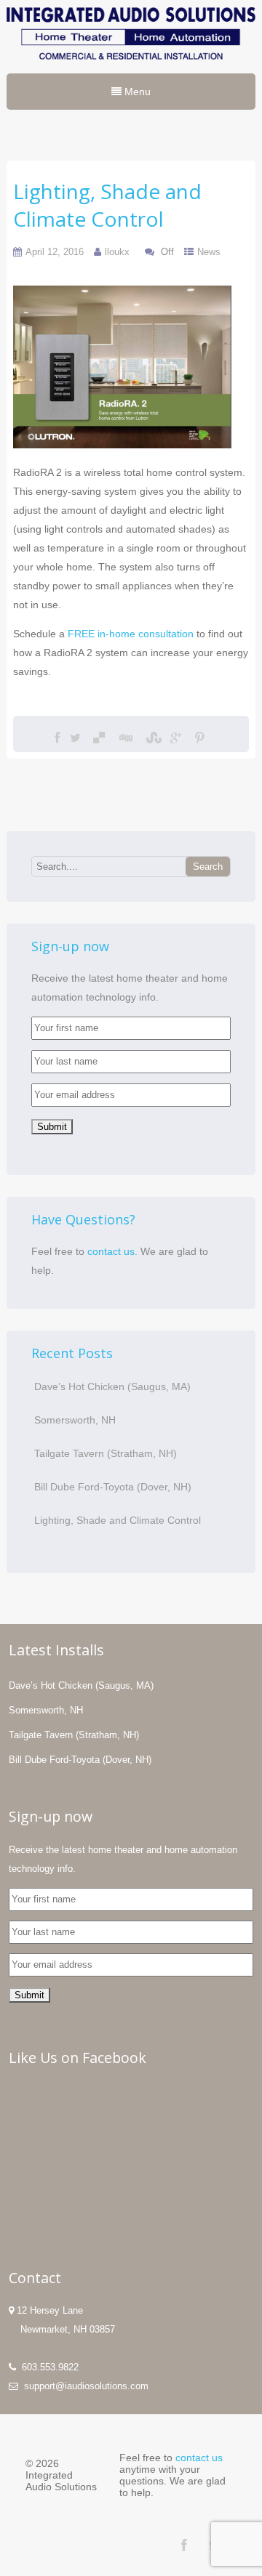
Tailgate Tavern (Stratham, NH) (106, 1453)
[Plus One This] (176, 738)
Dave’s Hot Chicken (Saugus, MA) (112, 1386)
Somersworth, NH (75, 1420)
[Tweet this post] (75, 738)
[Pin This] (199, 738)
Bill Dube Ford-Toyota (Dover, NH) (113, 1487)
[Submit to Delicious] (99, 738)
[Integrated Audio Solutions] (131, 63)
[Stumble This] (152, 738)
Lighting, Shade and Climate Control (118, 1520)
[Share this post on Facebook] (57, 738)
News (209, 252)
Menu (136, 92)
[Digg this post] (125, 738)
